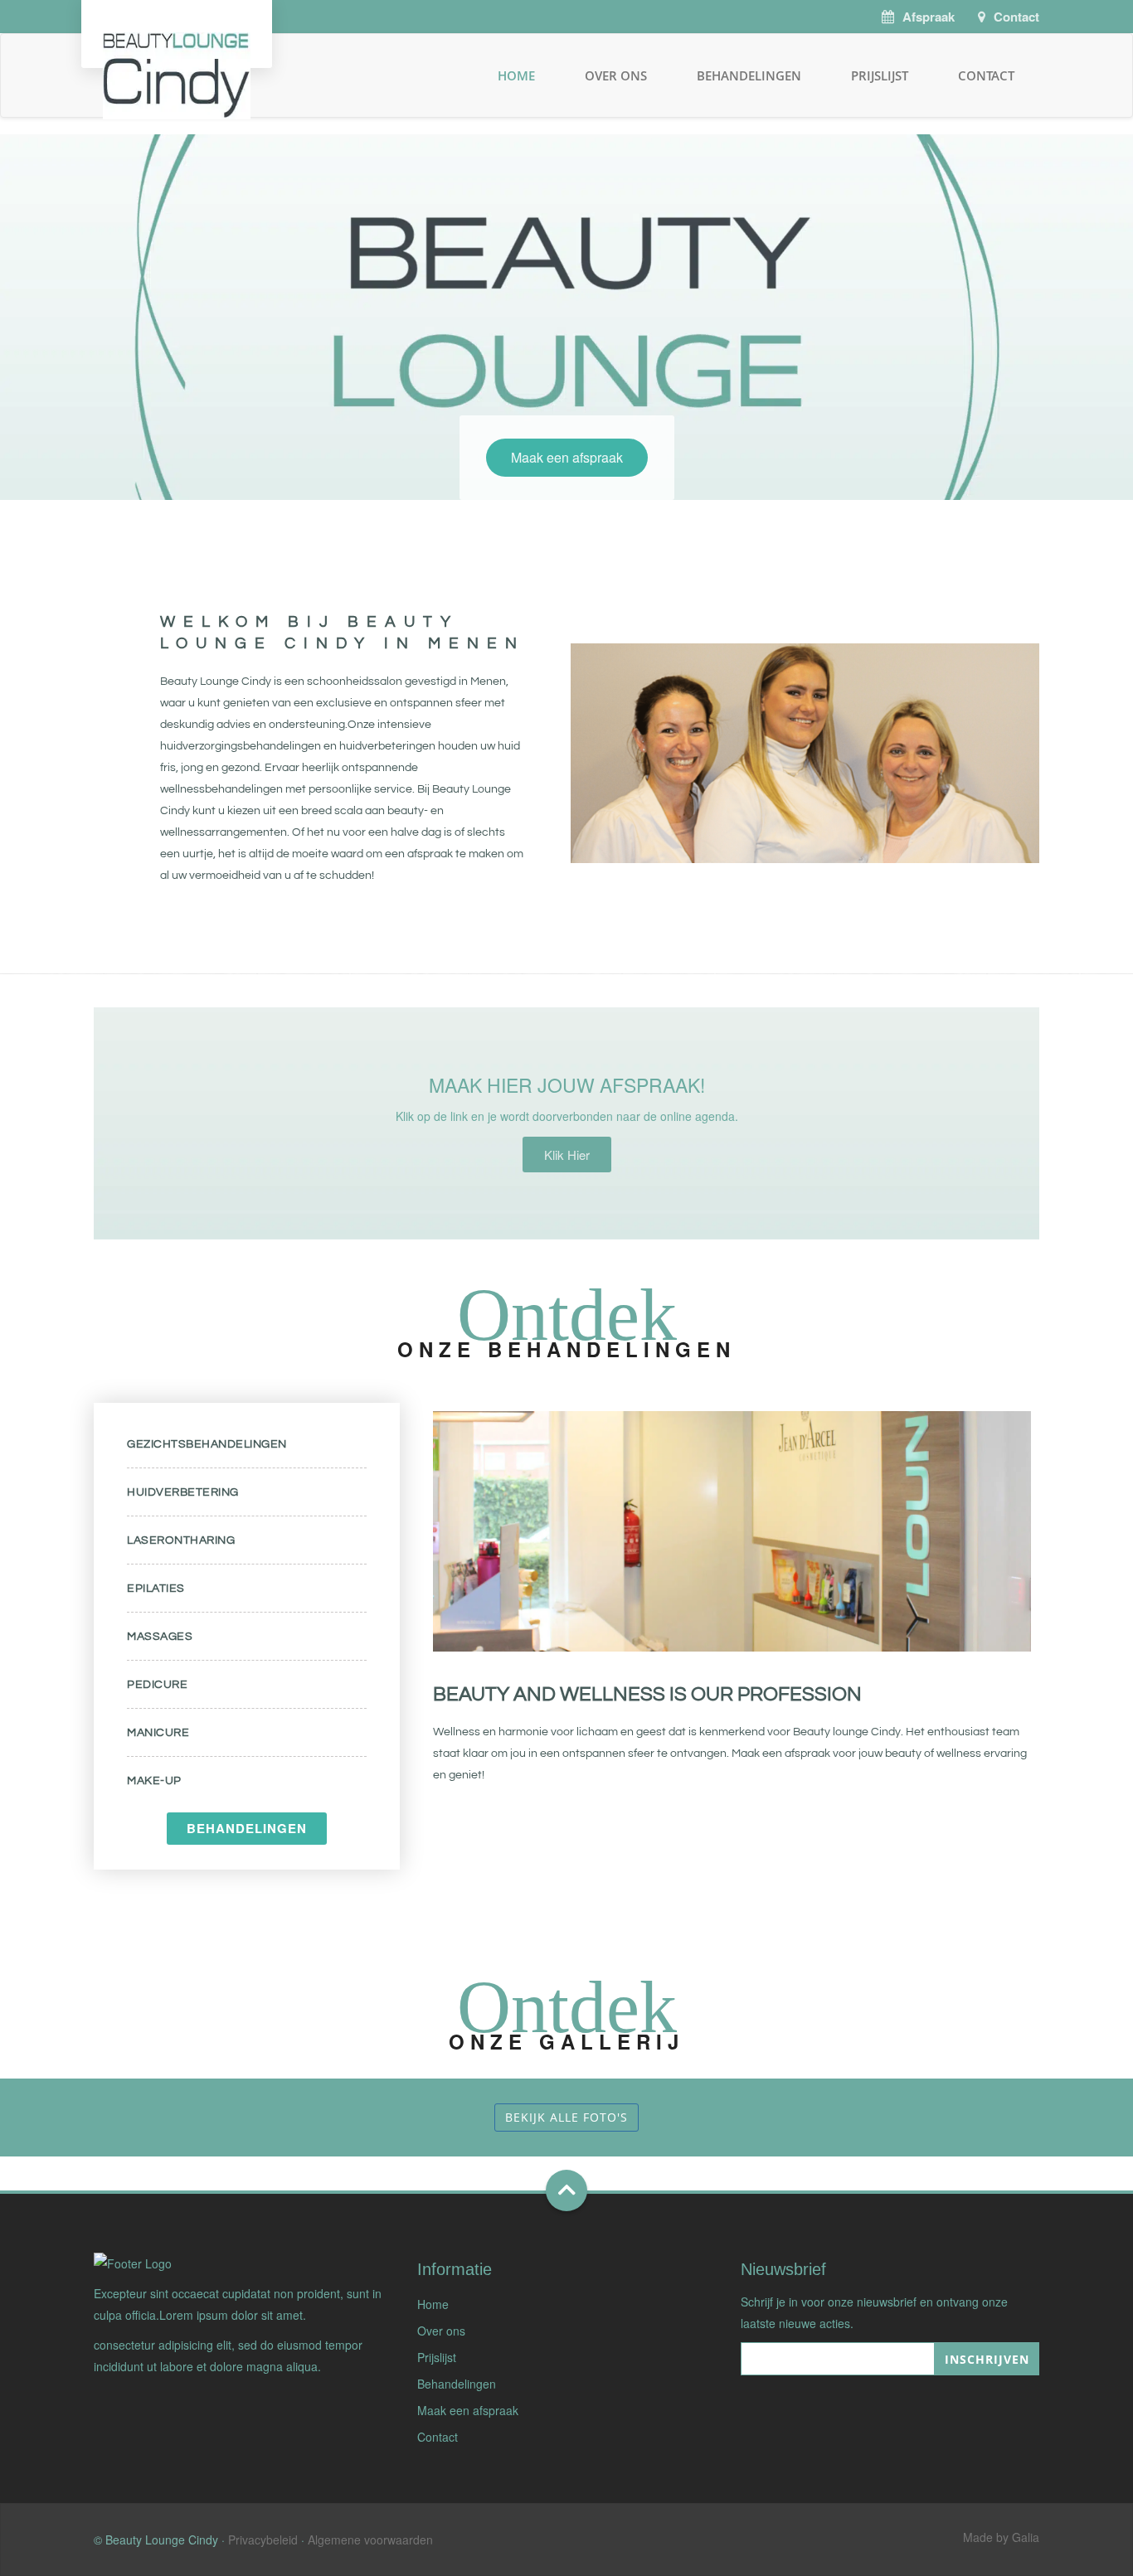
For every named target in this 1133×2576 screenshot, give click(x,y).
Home (516, 75)
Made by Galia (1001, 2537)
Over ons (616, 75)
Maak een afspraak (567, 457)
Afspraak (929, 17)
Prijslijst (880, 75)
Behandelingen (749, 75)
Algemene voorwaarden (370, 2540)
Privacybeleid (263, 2540)
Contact (1016, 17)
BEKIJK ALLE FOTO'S (566, 2117)
